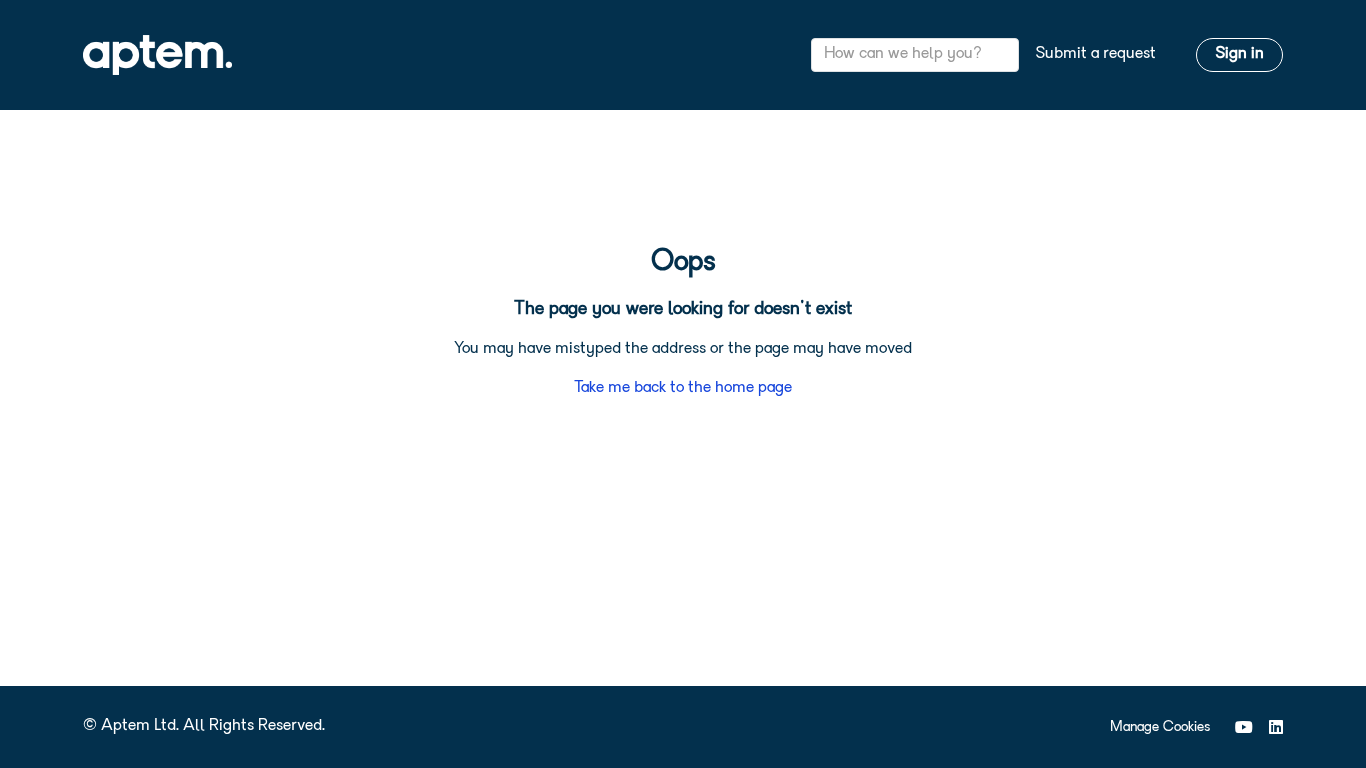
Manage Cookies (1160, 727)
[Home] (157, 55)
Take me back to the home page (683, 388)
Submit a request (1095, 54)
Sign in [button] (1239, 54)
